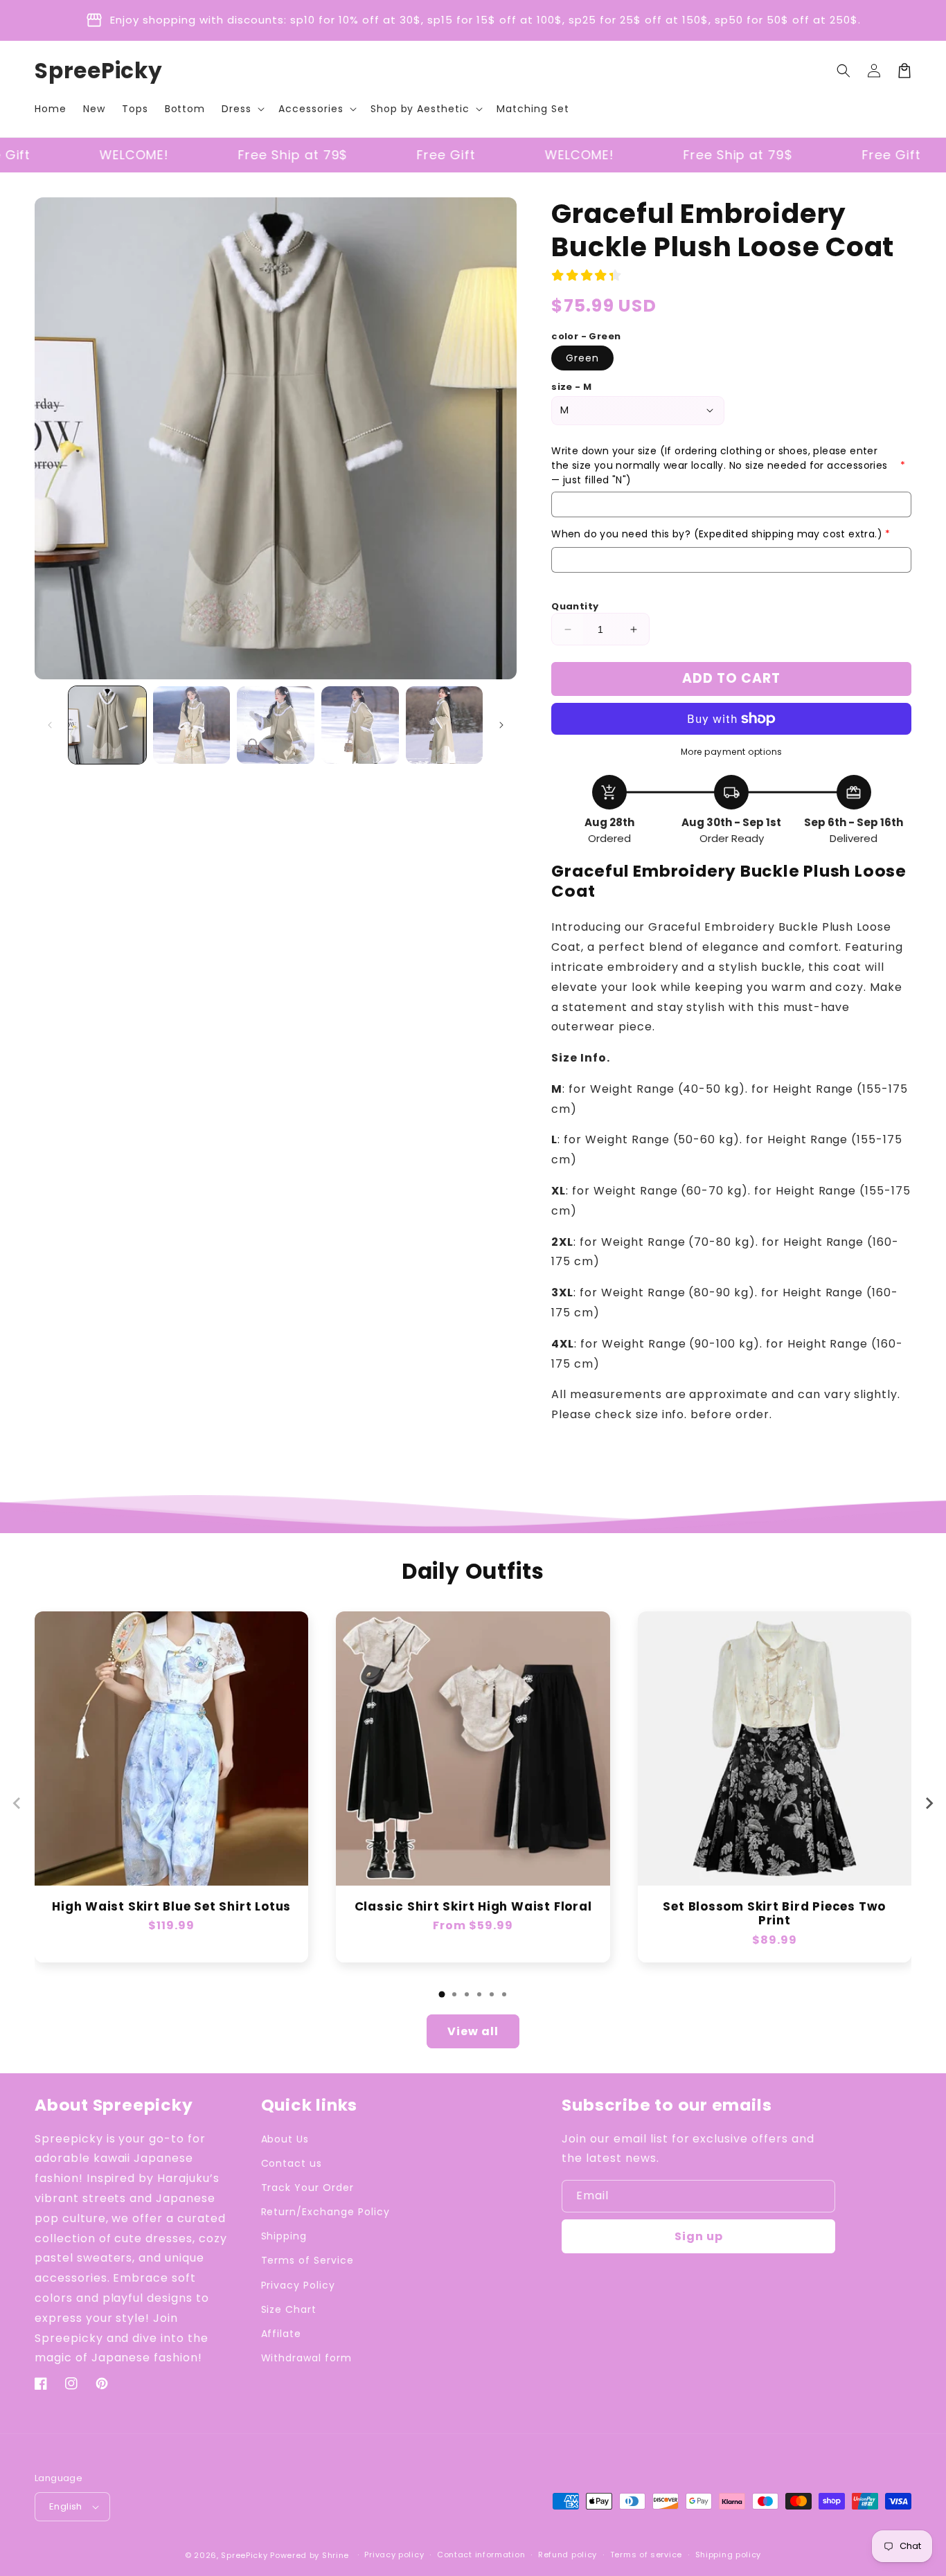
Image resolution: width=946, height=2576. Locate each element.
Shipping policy (729, 2555)
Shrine (336, 2555)
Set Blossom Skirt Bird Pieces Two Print (774, 1914)
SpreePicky (244, 2555)
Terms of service (646, 2555)
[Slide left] (50, 725)
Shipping (284, 2236)
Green (582, 358)
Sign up (699, 2236)
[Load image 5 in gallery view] (445, 725)
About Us (285, 2139)
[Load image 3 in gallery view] (276, 725)
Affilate (282, 2334)
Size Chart (289, 2309)
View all (473, 2031)
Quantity (575, 606)
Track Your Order (307, 2188)
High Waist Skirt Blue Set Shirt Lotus (171, 1907)
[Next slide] (929, 1803)
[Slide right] (501, 725)
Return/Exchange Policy (325, 2212)
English (66, 2506)
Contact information (481, 2555)
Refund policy (568, 2555)
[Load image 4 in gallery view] (360, 725)
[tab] (442, 1994)
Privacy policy (394, 2555)
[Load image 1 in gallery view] (107, 725)
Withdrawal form (306, 2358)
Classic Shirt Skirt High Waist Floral (473, 1907)
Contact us (292, 2163)
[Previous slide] (17, 1803)
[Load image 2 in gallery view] (192, 725)
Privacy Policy (298, 2285)
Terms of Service (307, 2260)
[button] (242, 109)
